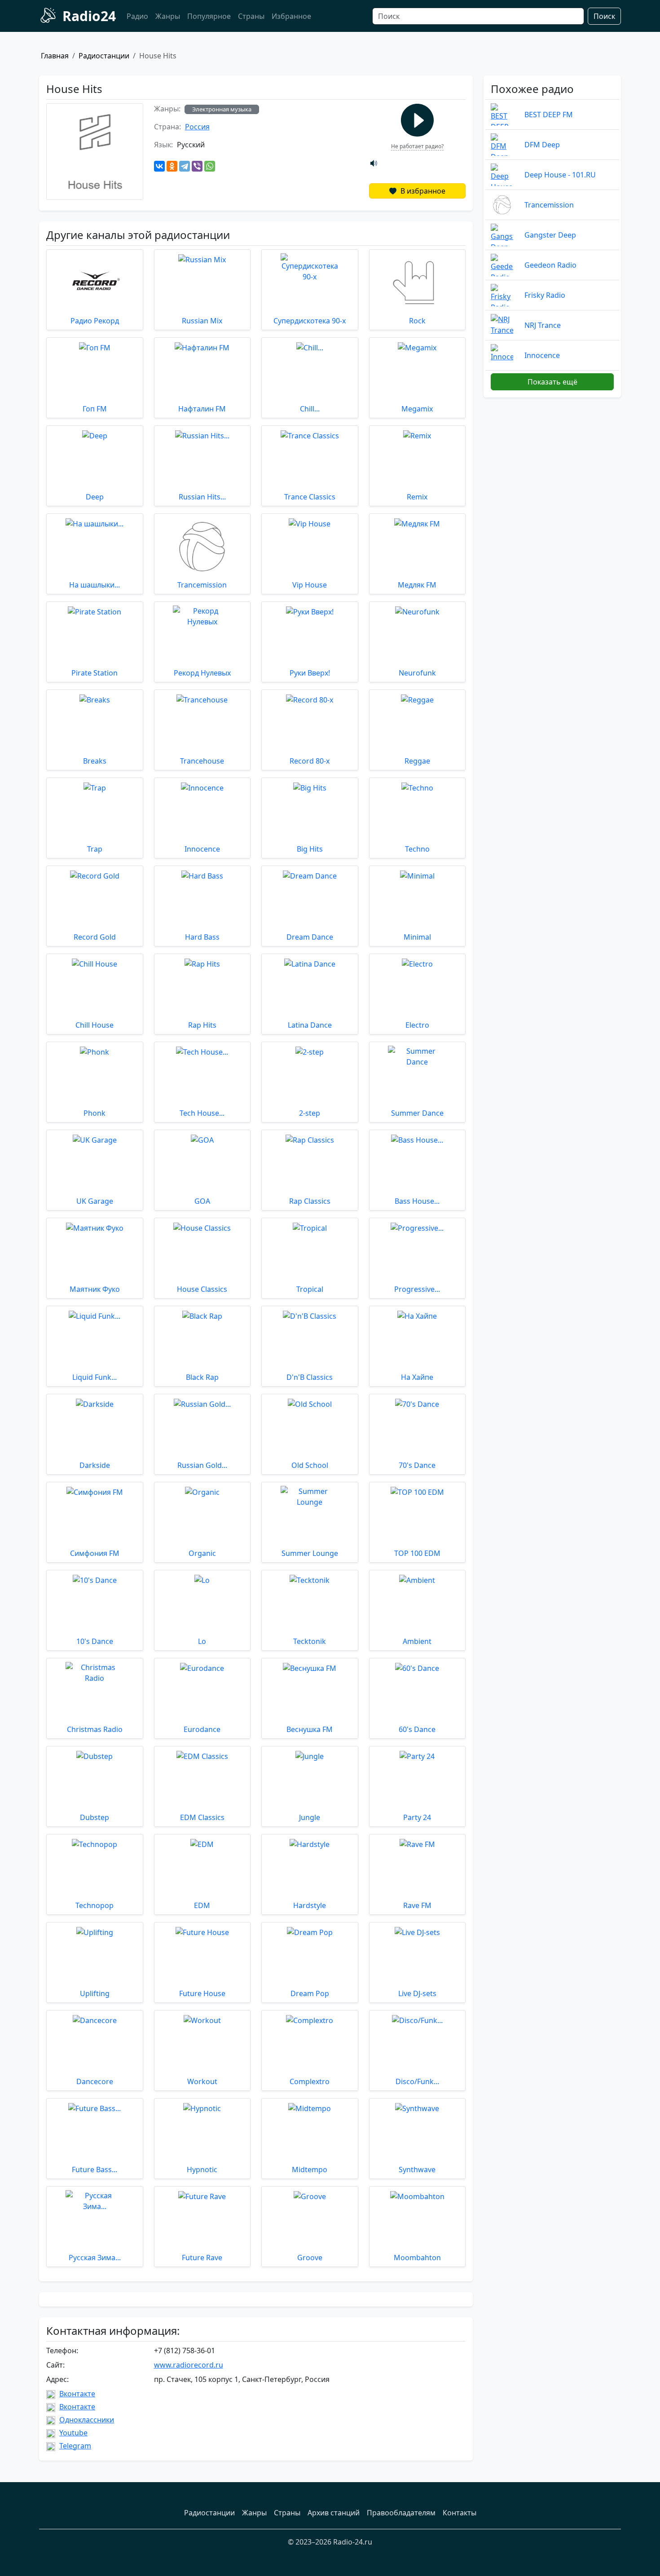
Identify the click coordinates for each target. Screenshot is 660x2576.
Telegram (75, 2446)
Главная (55, 56)
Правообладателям (401, 2513)
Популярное (209, 16)
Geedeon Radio (550, 265)
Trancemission (549, 205)
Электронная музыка (222, 109)
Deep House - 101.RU (560, 175)
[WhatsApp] (210, 166)
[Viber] (197, 166)
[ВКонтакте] (159, 166)
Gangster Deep (550, 235)
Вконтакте (77, 2394)
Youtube (73, 2433)
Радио (137, 16)
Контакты (460, 2513)
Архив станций (334, 2513)
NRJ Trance (543, 325)
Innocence (542, 355)
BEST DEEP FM (549, 115)
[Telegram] (185, 166)
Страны (251, 16)
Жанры (168, 16)
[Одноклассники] (172, 166)
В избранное (422, 191)
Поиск (604, 16)
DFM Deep (542, 145)
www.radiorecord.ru (189, 2365)
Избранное (291, 16)
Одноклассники (87, 2420)
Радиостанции (104, 56)
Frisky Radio (545, 295)
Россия (197, 127)
